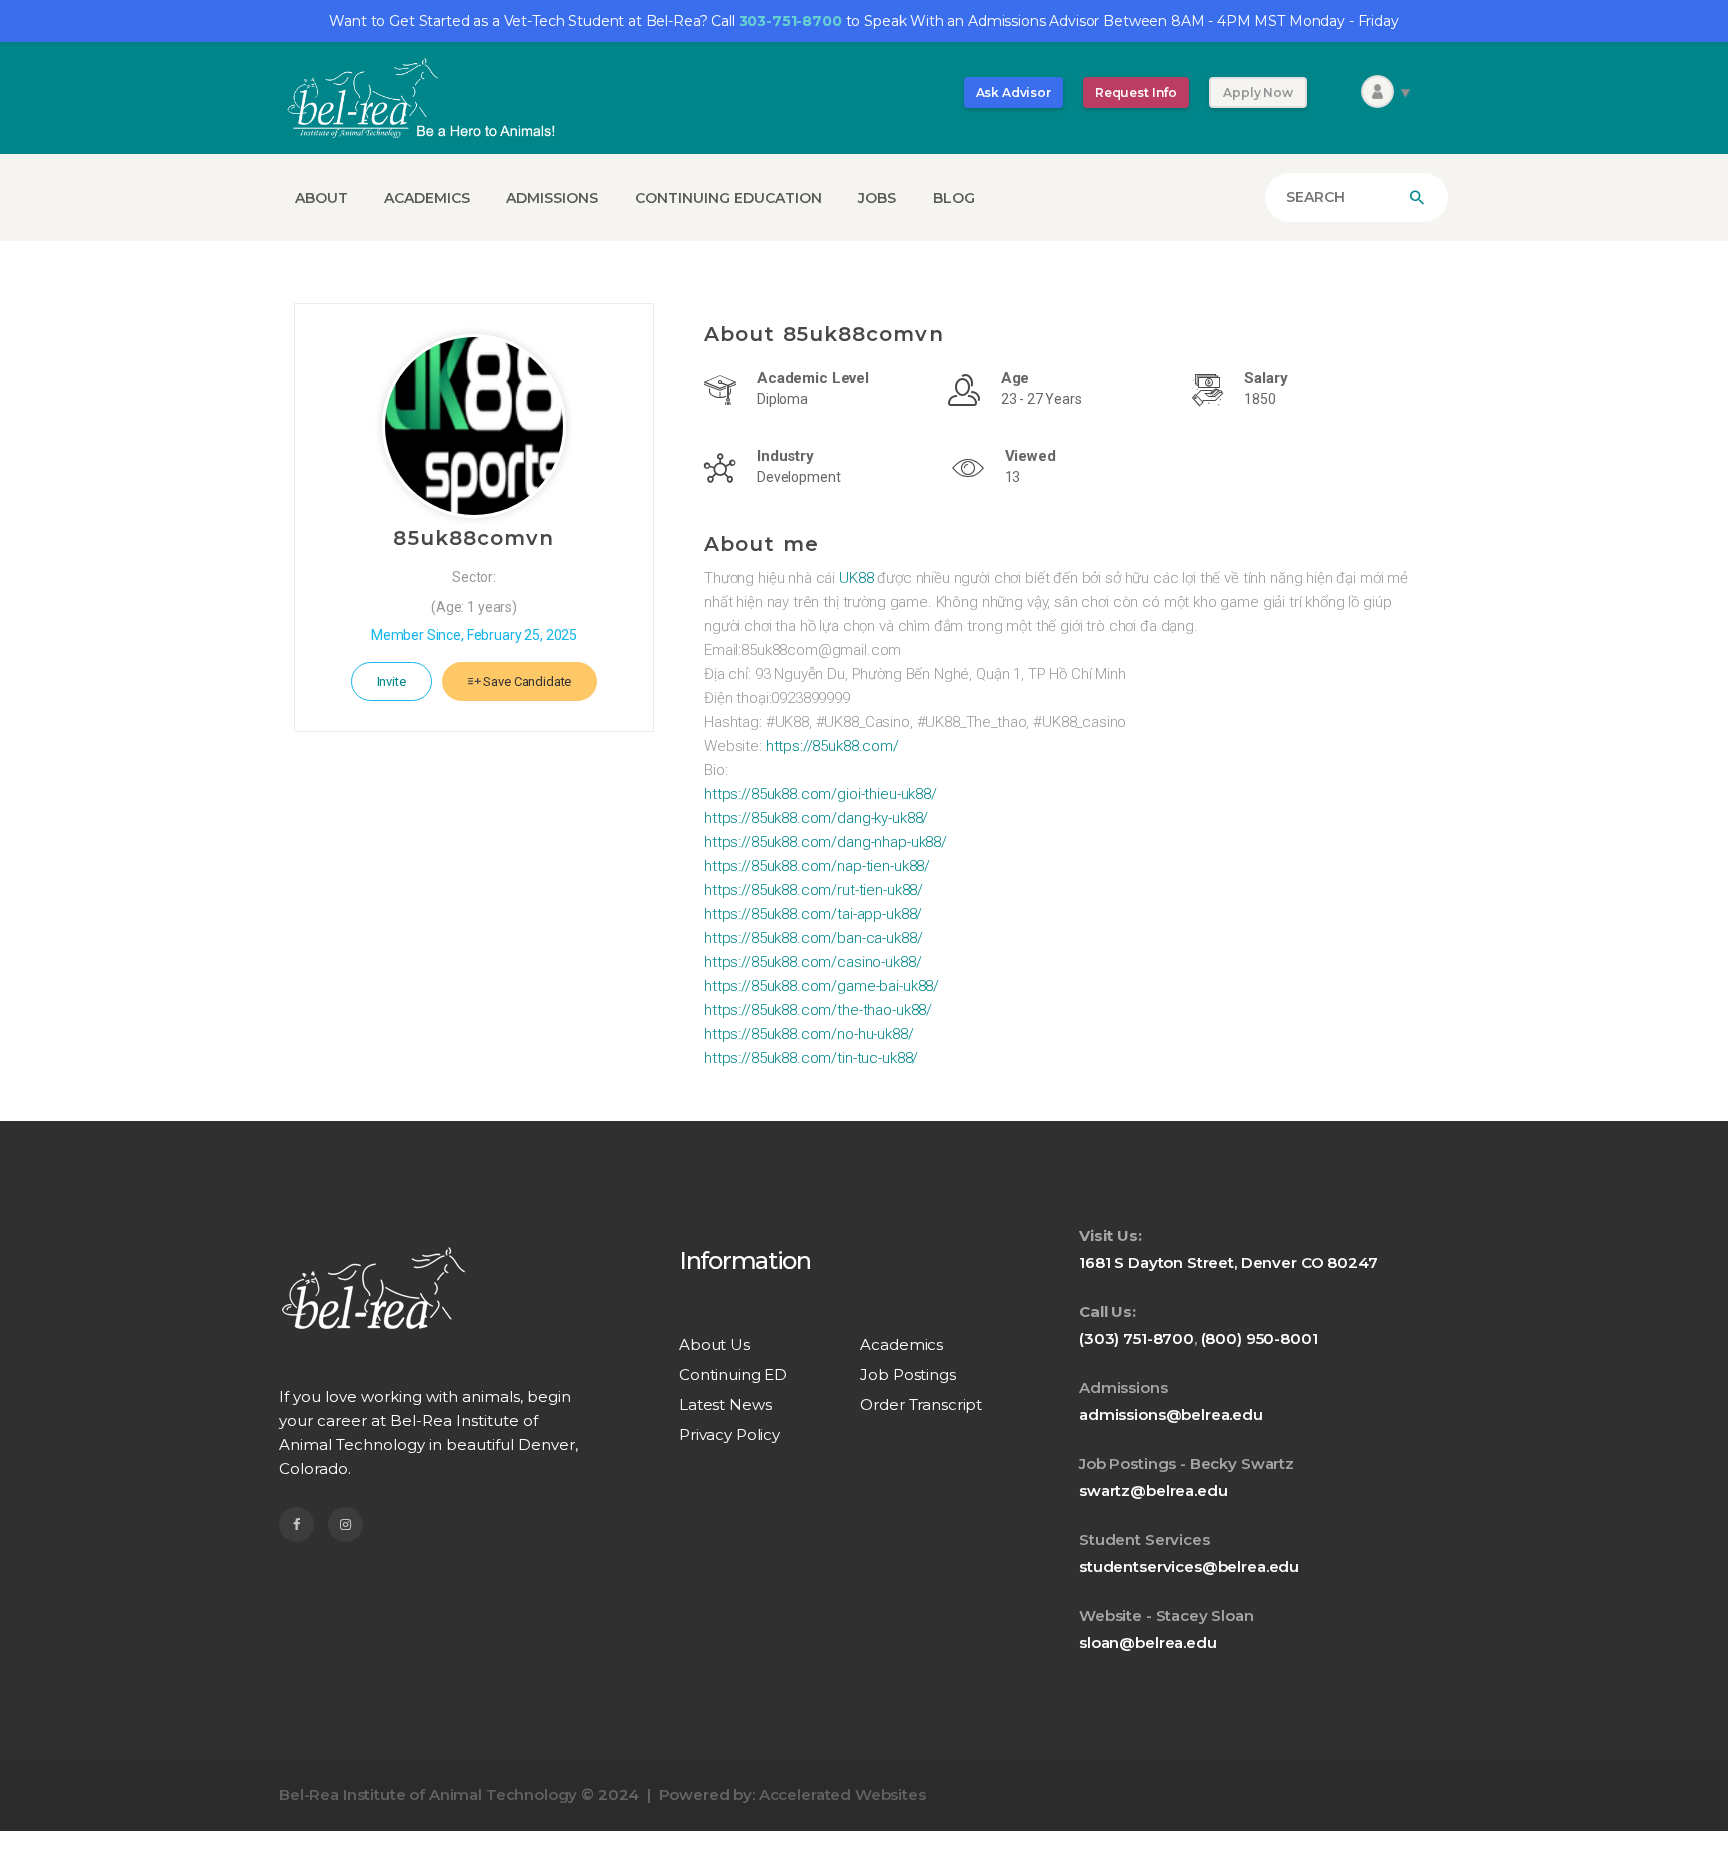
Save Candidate (526, 681)
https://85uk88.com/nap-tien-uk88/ (817, 866)
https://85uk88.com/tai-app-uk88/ (813, 914)
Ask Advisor (1013, 92)
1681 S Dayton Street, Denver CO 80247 (1228, 1262)
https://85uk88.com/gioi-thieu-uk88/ (820, 794)
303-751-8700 (790, 21)
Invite (391, 681)
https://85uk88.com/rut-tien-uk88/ (813, 890)
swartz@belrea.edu (1153, 1490)
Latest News (725, 1404)
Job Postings (907, 1374)
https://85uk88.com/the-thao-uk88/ (818, 1010)
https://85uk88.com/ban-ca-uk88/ (813, 938)
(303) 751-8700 (1136, 1338)
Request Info (1136, 92)
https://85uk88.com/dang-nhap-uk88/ (825, 842)
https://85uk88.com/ (832, 746)
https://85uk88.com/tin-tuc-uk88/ (811, 1058)
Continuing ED (733, 1374)
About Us (714, 1344)
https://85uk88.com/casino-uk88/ (812, 962)
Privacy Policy (729, 1434)
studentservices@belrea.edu (1189, 1566)
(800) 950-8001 (1259, 1338)
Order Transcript (921, 1404)
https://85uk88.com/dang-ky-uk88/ (816, 818)
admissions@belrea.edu (1171, 1414)
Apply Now (1258, 92)
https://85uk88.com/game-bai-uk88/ (821, 986)
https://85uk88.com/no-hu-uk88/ (809, 1034)
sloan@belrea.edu (1148, 1642)
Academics (901, 1344)
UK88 (856, 578)
